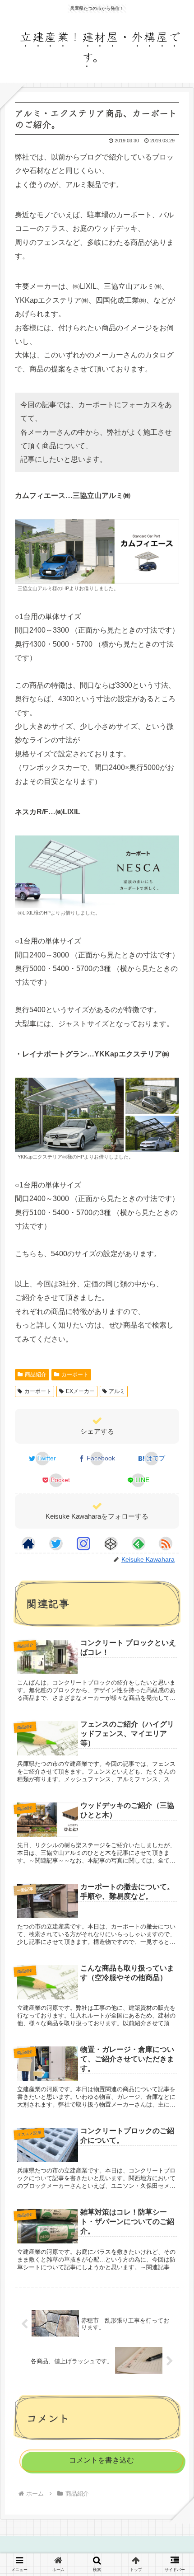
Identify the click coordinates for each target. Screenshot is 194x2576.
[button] (173, 1748)
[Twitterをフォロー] (56, 1544)
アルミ (117, 1391)
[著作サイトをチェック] (28, 1544)
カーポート (75, 1375)
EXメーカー (80, 1391)
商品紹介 (36, 1375)
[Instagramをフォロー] (83, 1544)
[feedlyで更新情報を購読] (139, 1544)
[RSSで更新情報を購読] (166, 1544)
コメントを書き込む (102, 2460)
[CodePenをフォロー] (111, 1544)
